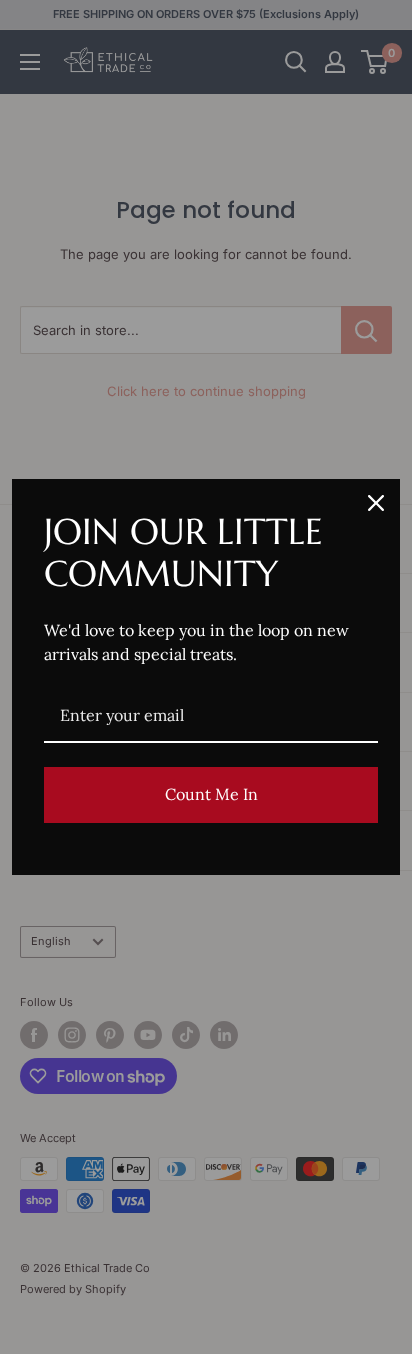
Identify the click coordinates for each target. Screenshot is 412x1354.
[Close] (376, 503)
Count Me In (211, 794)
